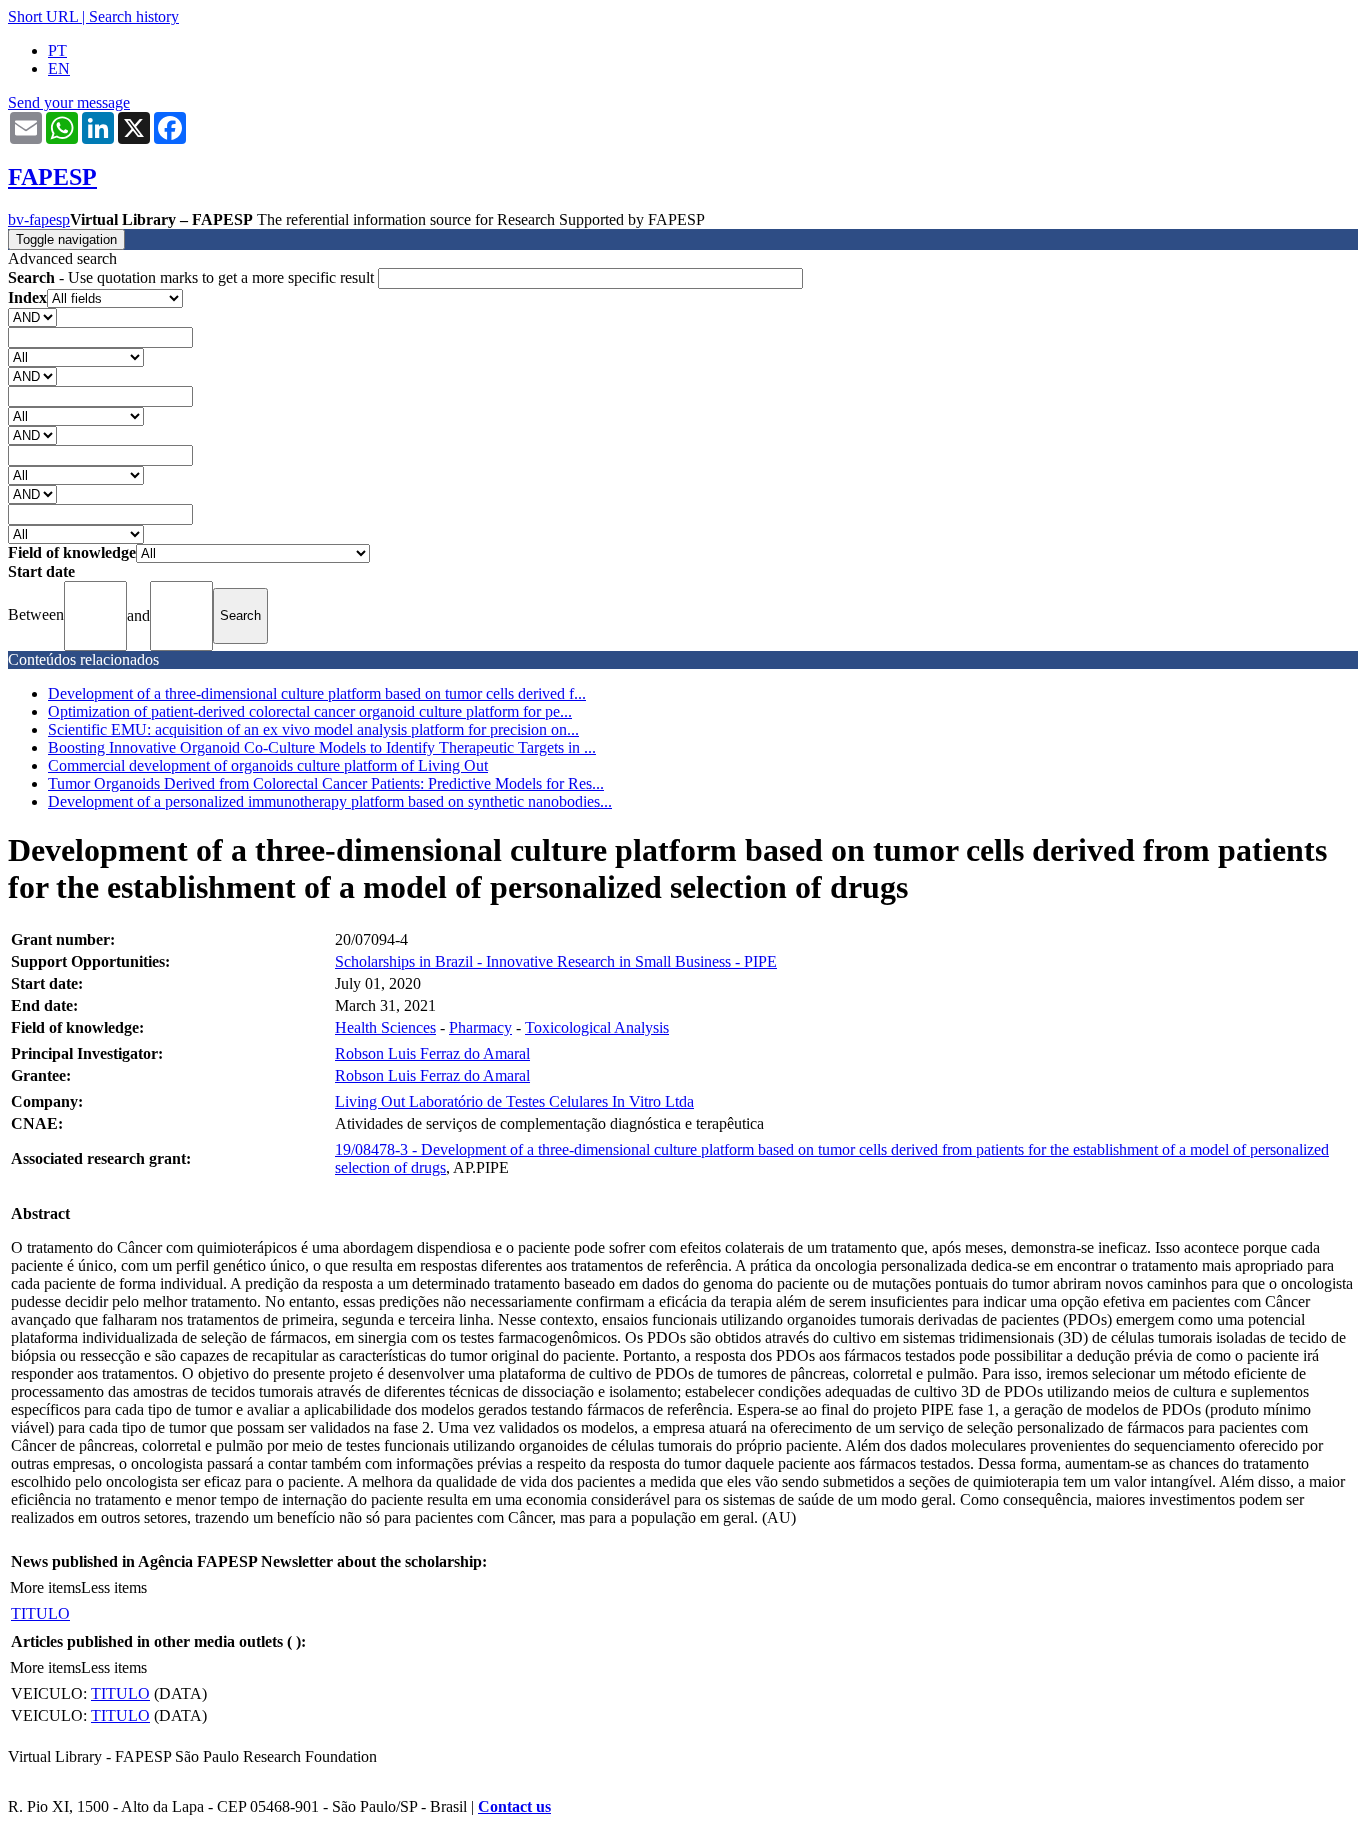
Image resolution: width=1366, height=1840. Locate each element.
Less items (114, 1587)
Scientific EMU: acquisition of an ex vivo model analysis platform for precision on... (313, 729)
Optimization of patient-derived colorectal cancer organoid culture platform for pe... (310, 711)
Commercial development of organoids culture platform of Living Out (268, 765)
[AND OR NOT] (32, 316)
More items (45, 1587)
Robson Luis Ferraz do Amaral (432, 1053)
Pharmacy (480, 1027)
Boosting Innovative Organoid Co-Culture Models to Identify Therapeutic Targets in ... (322, 747)
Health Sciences (385, 1027)
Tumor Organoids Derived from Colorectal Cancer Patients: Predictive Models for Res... (326, 783)
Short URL (43, 16)
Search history (134, 16)
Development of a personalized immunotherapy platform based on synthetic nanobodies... (330, 801)
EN (59, 68)
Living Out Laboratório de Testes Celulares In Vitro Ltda (514, 1101)
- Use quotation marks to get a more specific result (193, 277)
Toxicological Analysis (597, 1027)
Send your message (69, 102)
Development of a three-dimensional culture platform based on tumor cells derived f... (317, 693)
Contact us (514, 1806)
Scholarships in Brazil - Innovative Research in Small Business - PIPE (556, 961)
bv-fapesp (39, 219)
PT (57, 50)
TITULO (40, 1613)
